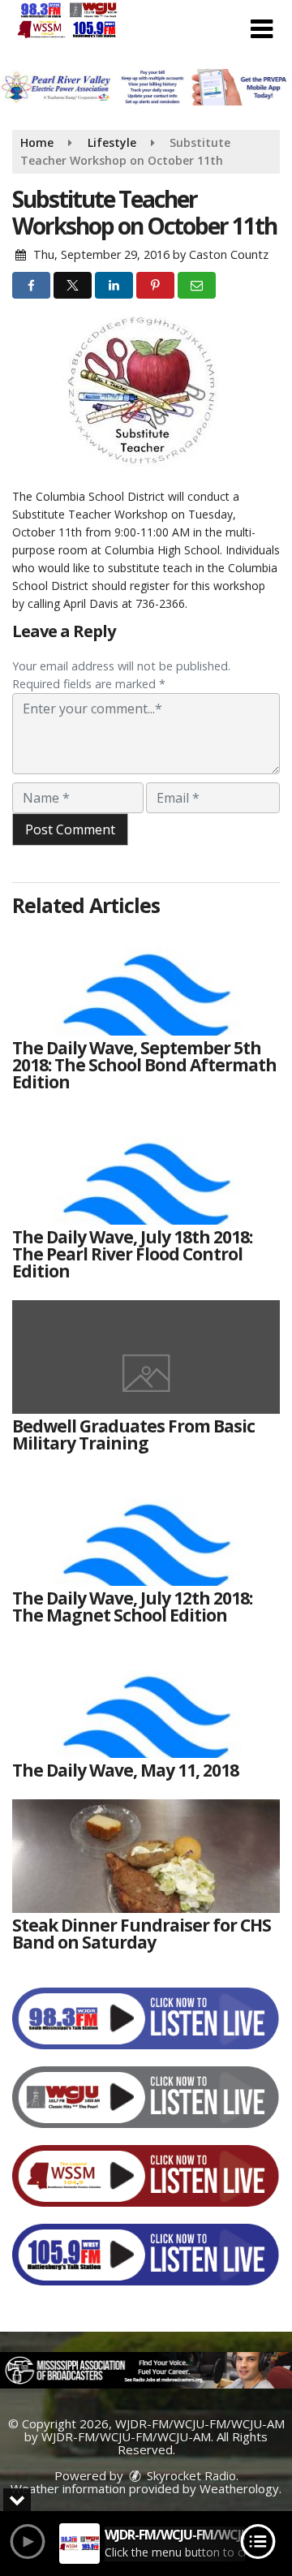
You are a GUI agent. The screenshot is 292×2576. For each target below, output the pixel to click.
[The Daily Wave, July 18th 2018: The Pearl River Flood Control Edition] (146, 1168)
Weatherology (239, 2488)
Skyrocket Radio (190, 2475)
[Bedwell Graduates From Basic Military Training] (146, 1357)
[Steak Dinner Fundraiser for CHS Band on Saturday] (146, 1856)
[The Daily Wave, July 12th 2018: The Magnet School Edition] (146, 1529)
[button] (262, 29)
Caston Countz (229, 254)
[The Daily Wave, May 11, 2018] (146, 1701)
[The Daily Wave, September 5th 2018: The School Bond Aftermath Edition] (146, 979)
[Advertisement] (146, 87)
